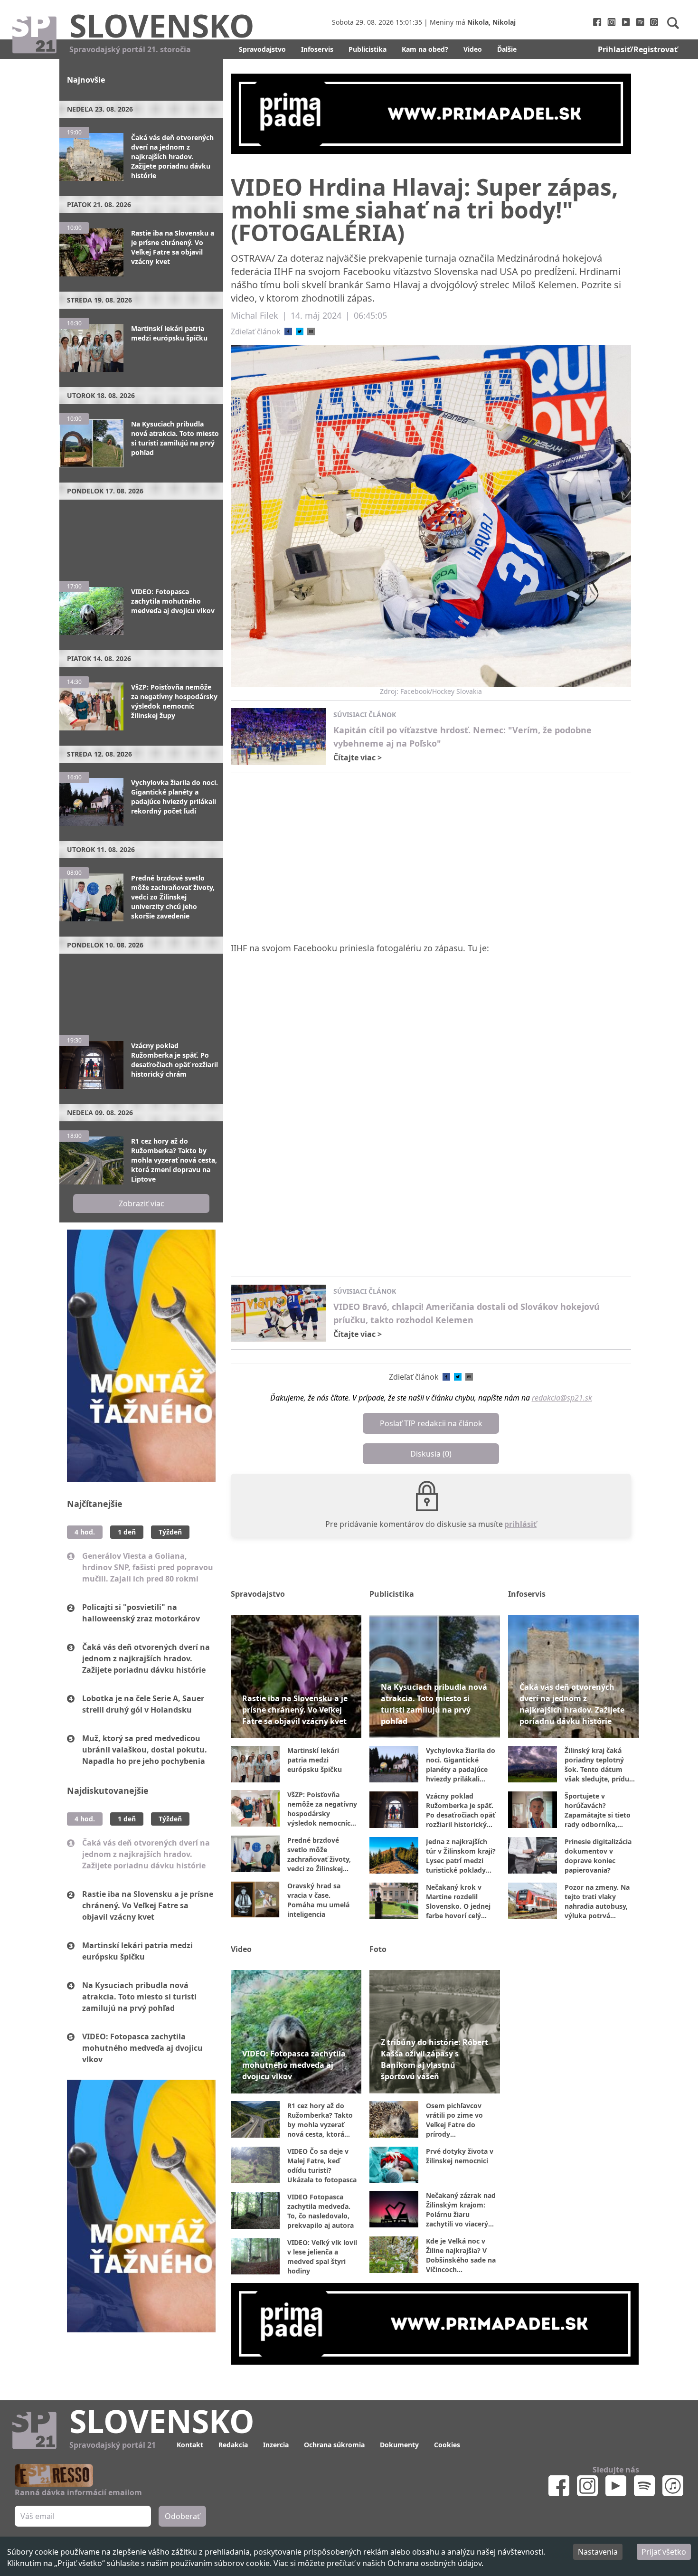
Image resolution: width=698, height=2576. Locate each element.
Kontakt (190, 2445)
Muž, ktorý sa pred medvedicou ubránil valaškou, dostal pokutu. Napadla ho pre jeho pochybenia (145, 1750)
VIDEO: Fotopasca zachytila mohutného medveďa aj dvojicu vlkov (142, 2048)
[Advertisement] (141, 536)
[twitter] (300, 331)
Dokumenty (399, 2445)
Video (473, 49)
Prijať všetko (664, 2552)
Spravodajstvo (262, 49)
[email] (311, 331)
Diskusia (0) (431, 1454)
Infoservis (317, 49)
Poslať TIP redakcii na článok (431, 1423)
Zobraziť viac (141, 1203)
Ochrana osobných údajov (434, 2563)
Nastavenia (598, 2552)
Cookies (447, 2445)
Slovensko (162, 25)
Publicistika (368, 49)
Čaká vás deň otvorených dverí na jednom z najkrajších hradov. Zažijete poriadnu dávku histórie (146, 1658)
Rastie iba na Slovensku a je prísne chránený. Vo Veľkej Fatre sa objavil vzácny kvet (148, 1905)
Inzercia (276, 2445)
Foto (378, 1949)
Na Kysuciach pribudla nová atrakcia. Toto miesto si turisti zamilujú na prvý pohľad (139, 1997)
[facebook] (288, 331)
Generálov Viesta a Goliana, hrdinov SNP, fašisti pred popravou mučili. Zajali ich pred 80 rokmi (148, 1567)
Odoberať (182, 2516)
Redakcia (233, 2445)
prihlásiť (520, 1524)
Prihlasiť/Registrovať (638, 49)
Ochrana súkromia (334, 2445)
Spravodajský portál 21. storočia (130, 49)
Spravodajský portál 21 (113, 2445)
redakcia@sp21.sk (562, 1398)
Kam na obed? (425, 49)
